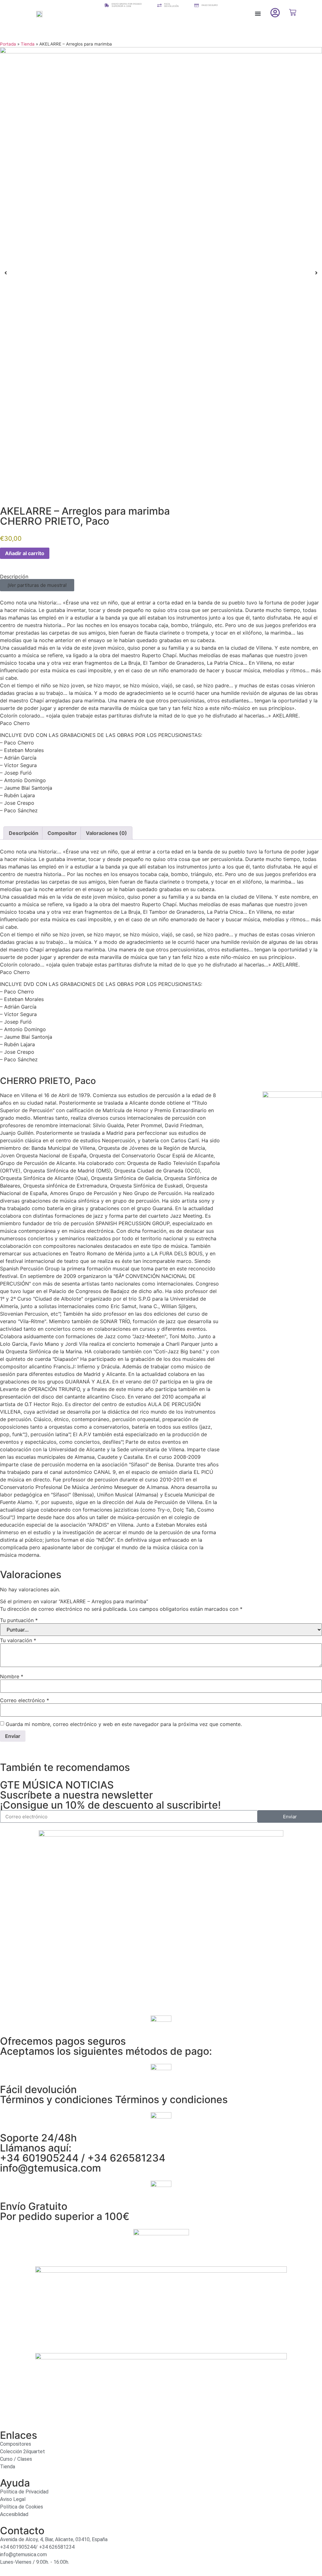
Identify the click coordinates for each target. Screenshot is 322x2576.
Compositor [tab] (62, 833)
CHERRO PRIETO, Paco (55, 521)
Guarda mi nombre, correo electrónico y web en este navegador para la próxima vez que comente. (124, 1724)
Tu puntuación (19, 1620)
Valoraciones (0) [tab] (106, 833)
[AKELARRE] (161, 273)
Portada (8, 44)
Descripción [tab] (24, 833)
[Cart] (293, 12)
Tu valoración (18, 1640)
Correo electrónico (25, 1700)
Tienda (28, 44)
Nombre (12, 1676)
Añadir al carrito (25, 553)
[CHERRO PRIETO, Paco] (292, 1096)
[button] (258, 14)
